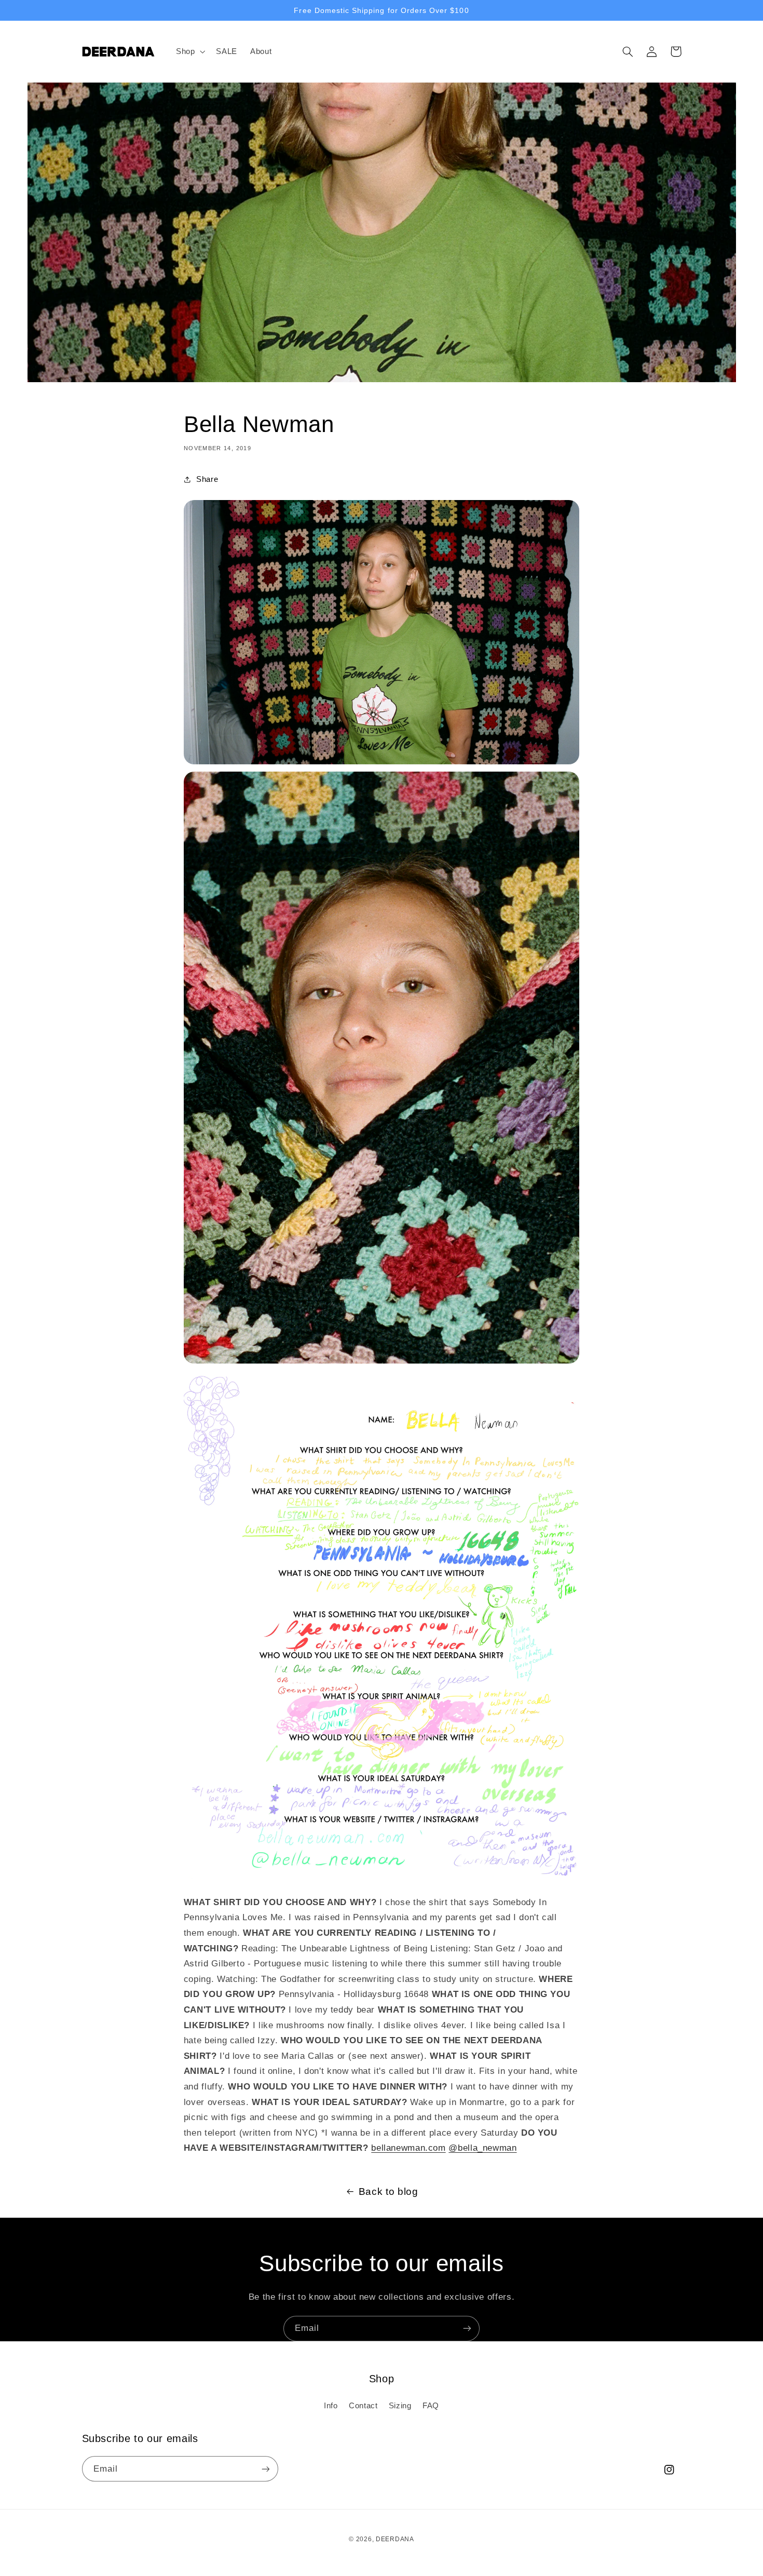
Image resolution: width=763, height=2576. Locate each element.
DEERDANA (395, 2539)
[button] (189, 51)
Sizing (400, 2406)
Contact (363, 2406)
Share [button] (207, 479)
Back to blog (389, 2191)
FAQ (431, 2406)
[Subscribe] (467, 2329)
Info (331, 2406)
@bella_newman (482, 2148)
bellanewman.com (408, 2148)
